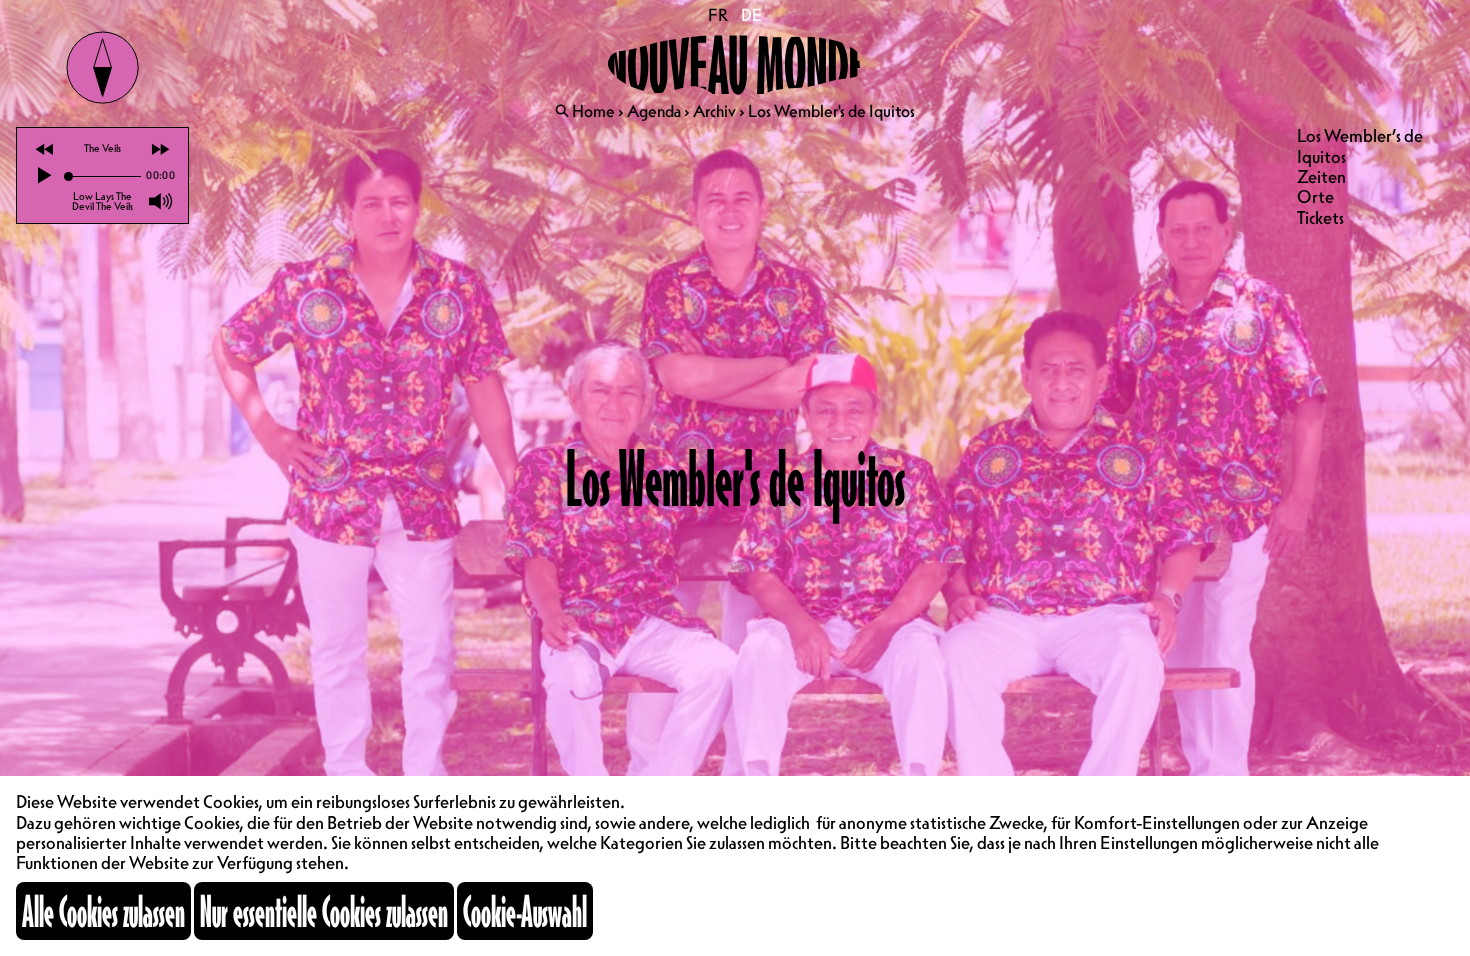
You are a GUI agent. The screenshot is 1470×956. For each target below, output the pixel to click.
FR (718, 15)
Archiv (714, 111)
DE (751, 15)
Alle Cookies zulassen (103, 911)
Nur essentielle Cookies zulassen (324, 911)
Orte (1315, 196)
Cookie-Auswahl (525, 911)
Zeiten (1321, 176)
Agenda (654, 111)
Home (593, 111)
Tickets (1320, 217)
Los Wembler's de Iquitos (831, 111)
